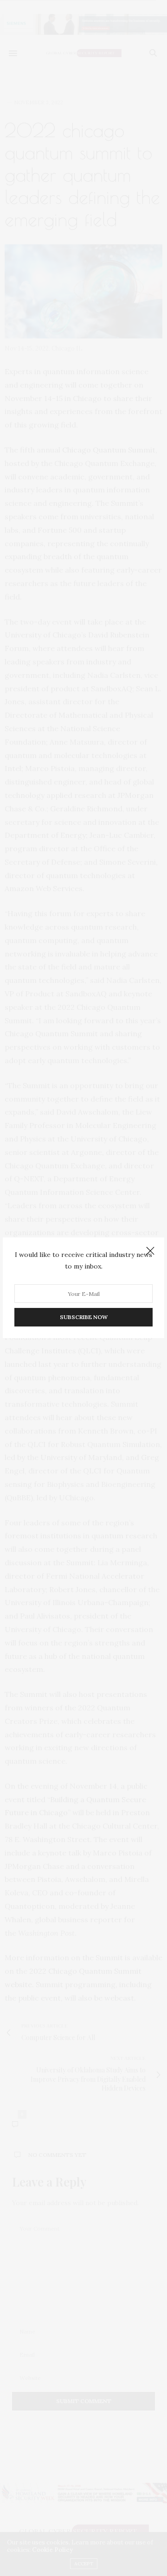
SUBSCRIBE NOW (84, 1317)
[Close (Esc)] (150, 1251)
